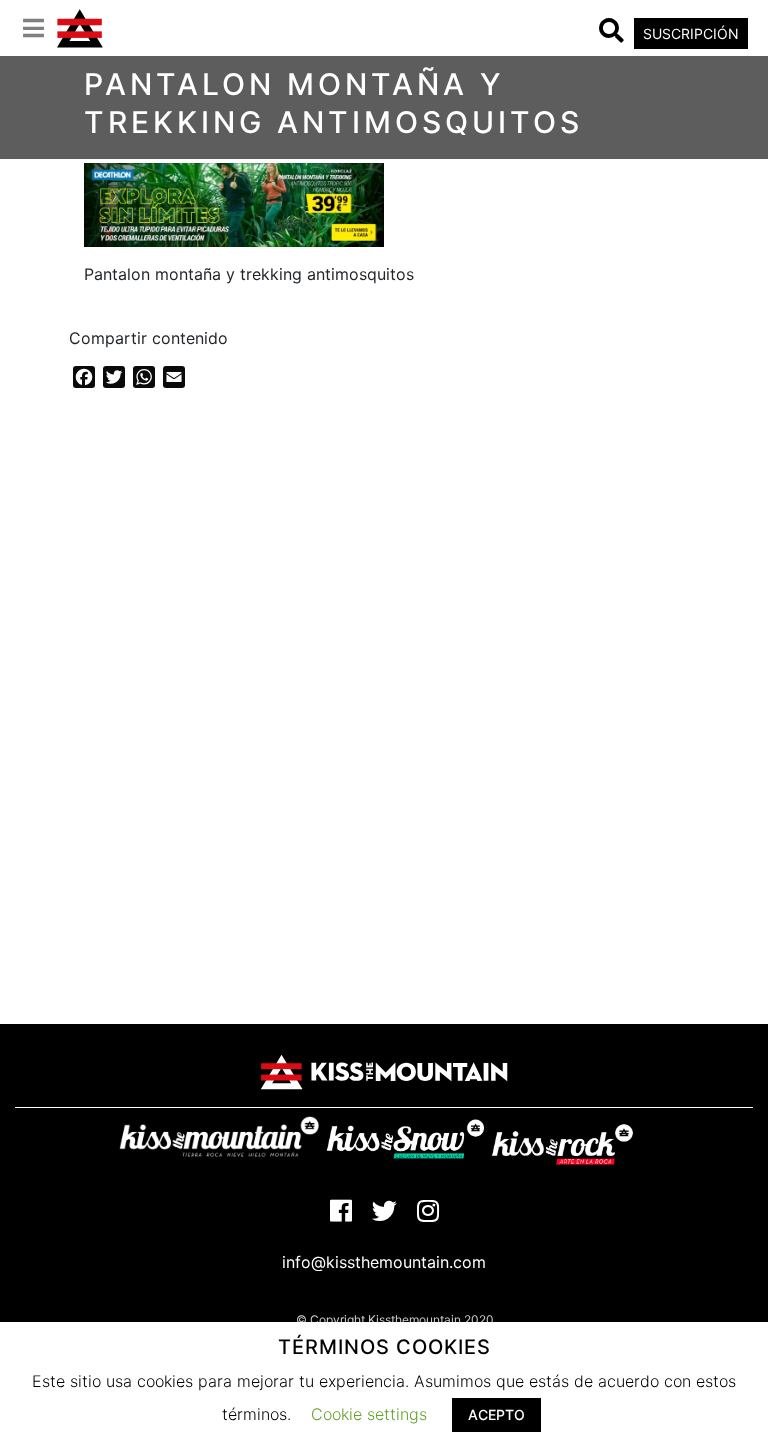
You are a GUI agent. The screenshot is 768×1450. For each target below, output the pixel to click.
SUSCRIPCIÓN (691, 33)
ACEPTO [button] (496, 1414)
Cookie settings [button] (369, 1414)
